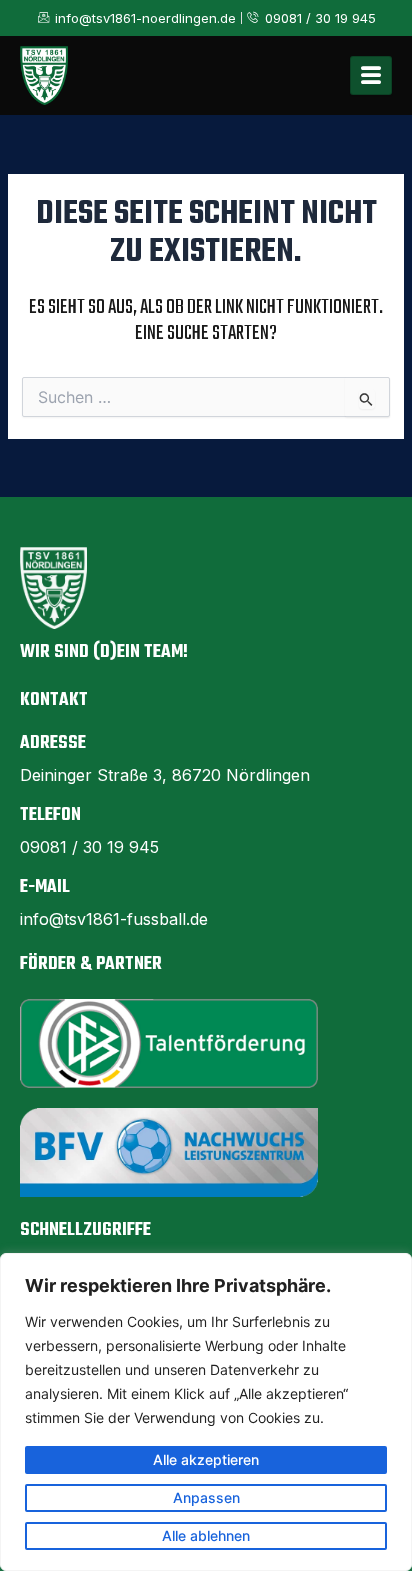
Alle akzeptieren (206, 1459)
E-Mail (45, 887)
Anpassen (206, 1497)
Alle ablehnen (206, 1535)
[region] (206, 1412)
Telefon (50, 815)
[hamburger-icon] (371, 76)
